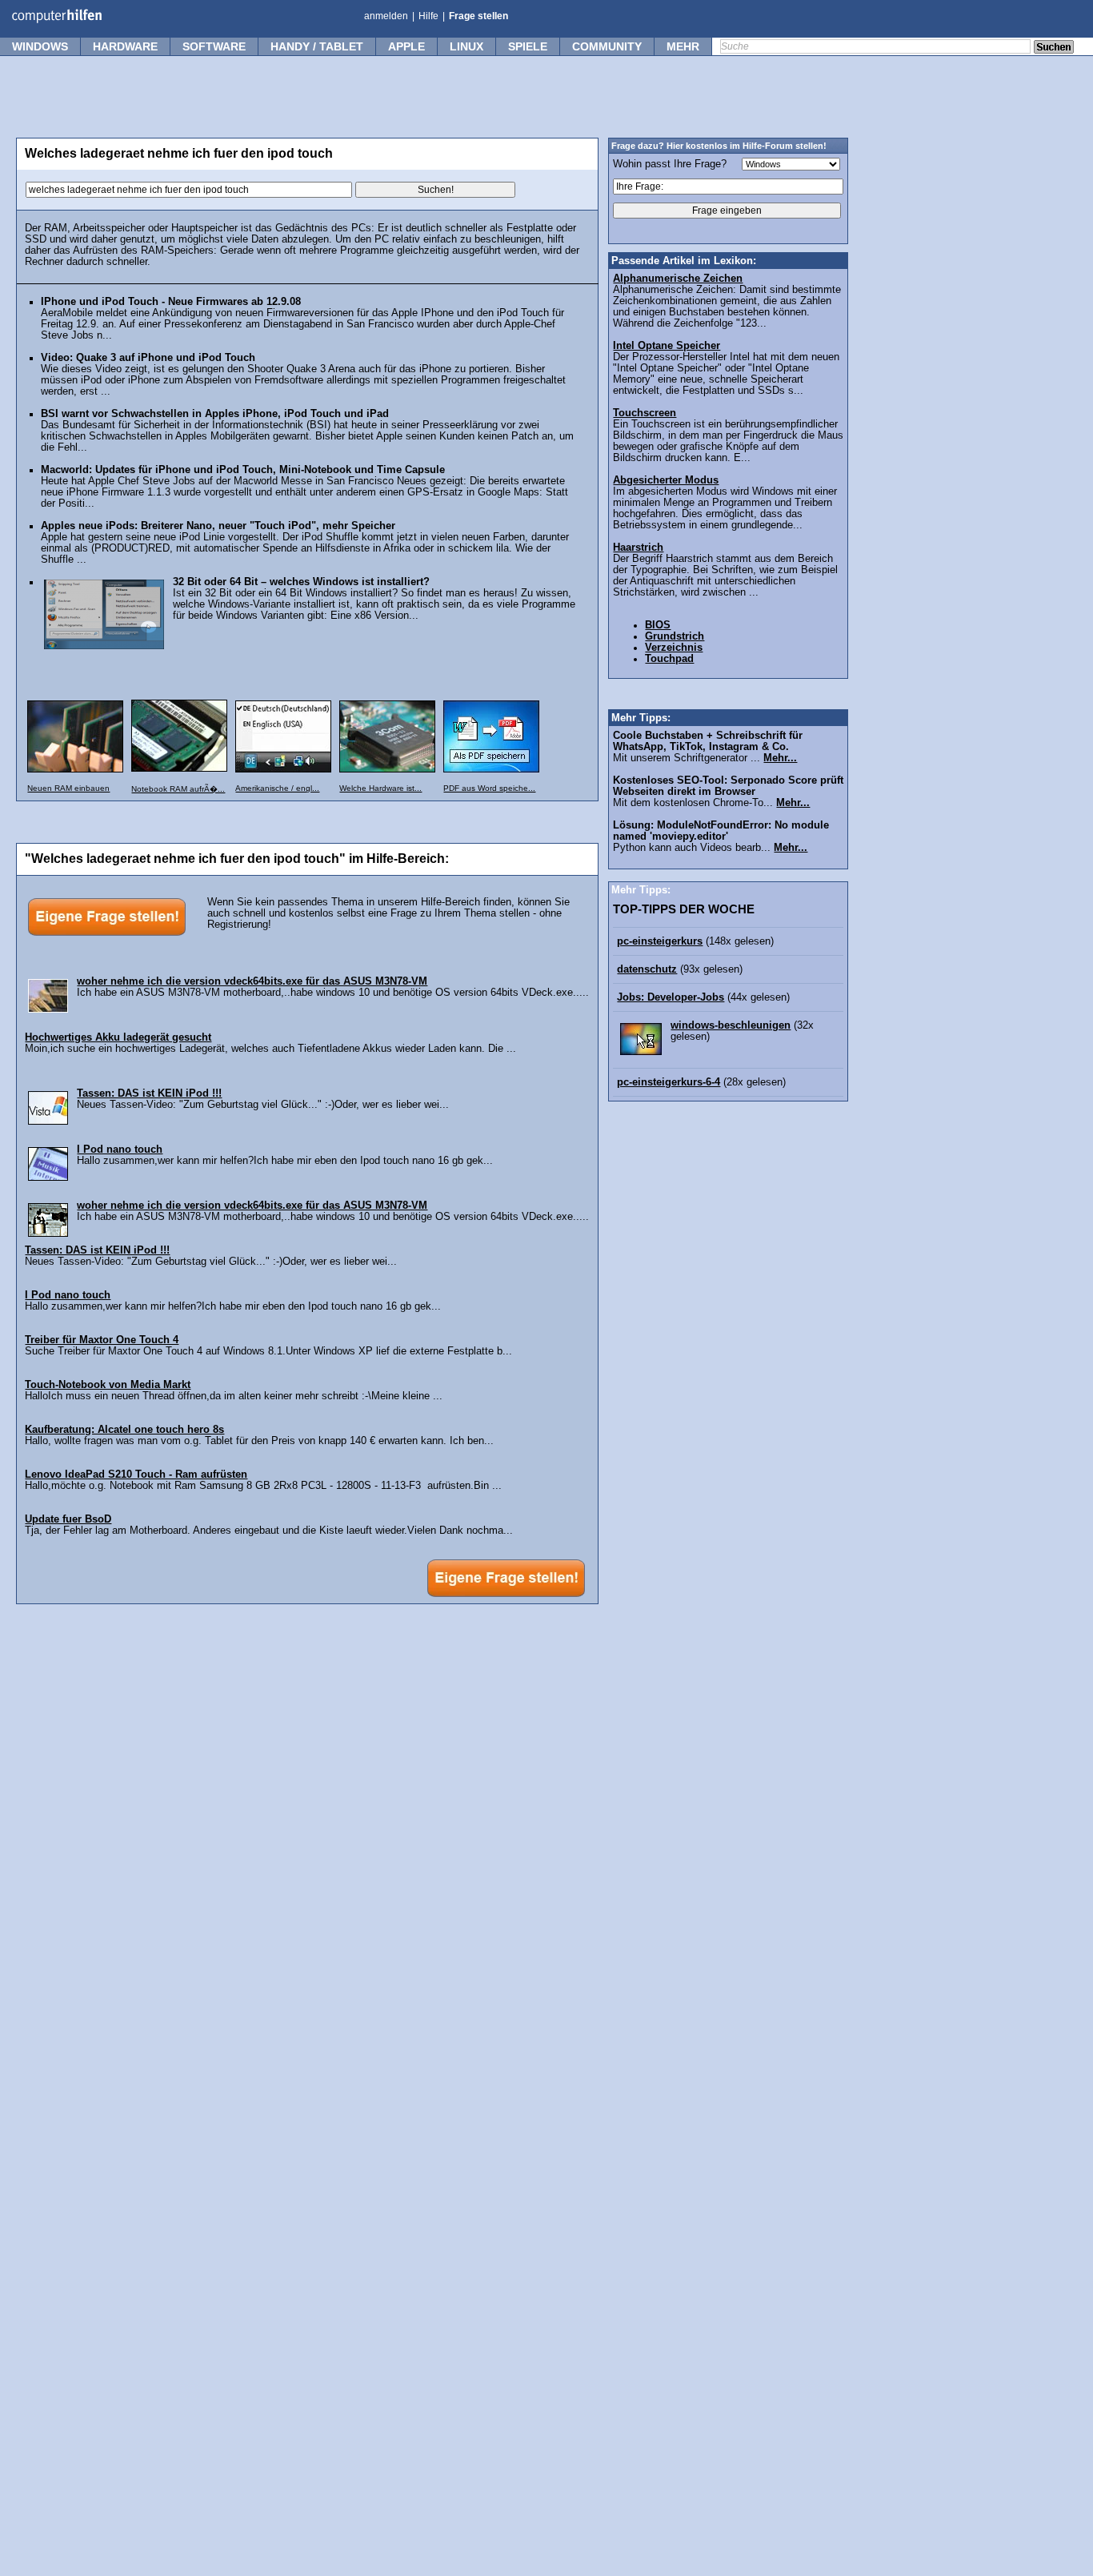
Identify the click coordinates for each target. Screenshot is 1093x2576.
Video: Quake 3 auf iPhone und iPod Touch (148, 358)
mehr (683, 46)
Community (607, 46)
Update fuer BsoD (68, 1519)
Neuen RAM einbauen (68, 788)
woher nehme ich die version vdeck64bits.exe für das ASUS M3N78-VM (252, 981)
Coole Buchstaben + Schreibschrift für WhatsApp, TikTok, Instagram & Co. (708, 741)
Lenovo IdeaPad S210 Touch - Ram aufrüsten (136, 1475)
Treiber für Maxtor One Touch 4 (102, 1340)
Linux (466, 46)
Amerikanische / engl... (277, 788)
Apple (406, 46)
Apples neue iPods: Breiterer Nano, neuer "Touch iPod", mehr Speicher (218, 526)
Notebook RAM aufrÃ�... (178, 789)
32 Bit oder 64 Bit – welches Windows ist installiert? (301, 582)
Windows (40, 46)
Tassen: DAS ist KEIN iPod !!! (149, 1093)
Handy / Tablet (317, 46)
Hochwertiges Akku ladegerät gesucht (118, 1037)
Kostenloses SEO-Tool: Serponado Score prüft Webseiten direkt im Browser (728, 786)
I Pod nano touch (120, 1150)
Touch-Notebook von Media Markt (108, 1385)
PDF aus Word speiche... (489, 788)
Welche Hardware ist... (380, 788)
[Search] (1054, 48)
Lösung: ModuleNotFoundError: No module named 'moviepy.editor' (721, 831)
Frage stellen (478, 16)
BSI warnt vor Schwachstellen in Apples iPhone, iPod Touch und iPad (215, 414)
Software (214, 46)
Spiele (528, 46)
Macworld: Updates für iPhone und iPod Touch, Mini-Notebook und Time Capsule (243, 470)
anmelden (386, 16)
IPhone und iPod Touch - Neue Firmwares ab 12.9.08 (171, 302)
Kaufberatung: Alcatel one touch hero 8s (124, 1430)
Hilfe (428, 16)
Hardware (125, 46)
